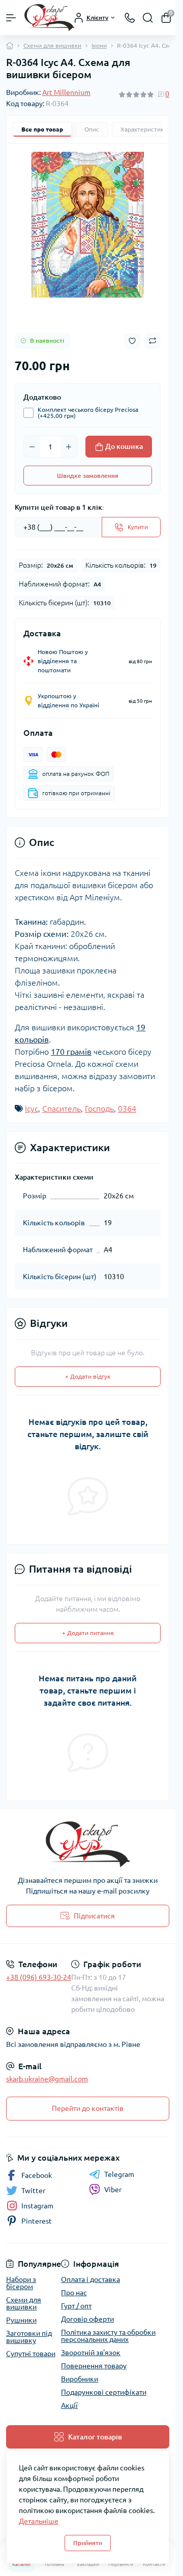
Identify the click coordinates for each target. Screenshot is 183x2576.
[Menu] (11, 18)
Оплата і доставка (90, 2279)
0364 (127, 1108)
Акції (69, 2405)
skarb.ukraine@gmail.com (47, 2079)
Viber (113, 2190)
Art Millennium (66, 92)
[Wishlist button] (132, 341)
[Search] (148, 18)
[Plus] (69, 447)
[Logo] (49, 18)
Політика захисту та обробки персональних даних (108, 2336)
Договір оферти (87, 2319)
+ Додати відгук (88, 1376)
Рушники (21, 2320)
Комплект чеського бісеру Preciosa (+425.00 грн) (88, 413)
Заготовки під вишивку (29, 2337)
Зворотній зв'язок (91, 2353)
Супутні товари (31, 2354)
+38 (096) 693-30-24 (39, 1977)
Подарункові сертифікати (104, 2392)
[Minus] (32, 447)
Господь (99, 1108)
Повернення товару (94, 2366)
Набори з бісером (21, 2283)
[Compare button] (152, 341)
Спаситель (62, 1108)
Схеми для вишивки (52, 45)
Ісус (32, 1108)
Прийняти (88, 2543)
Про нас (74, 2293)
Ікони (99, 45)
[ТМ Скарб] (88, 1844)
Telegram (119, 2174)
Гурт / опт (76, 2306)
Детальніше (39, 2521)
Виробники (80, 2379)
